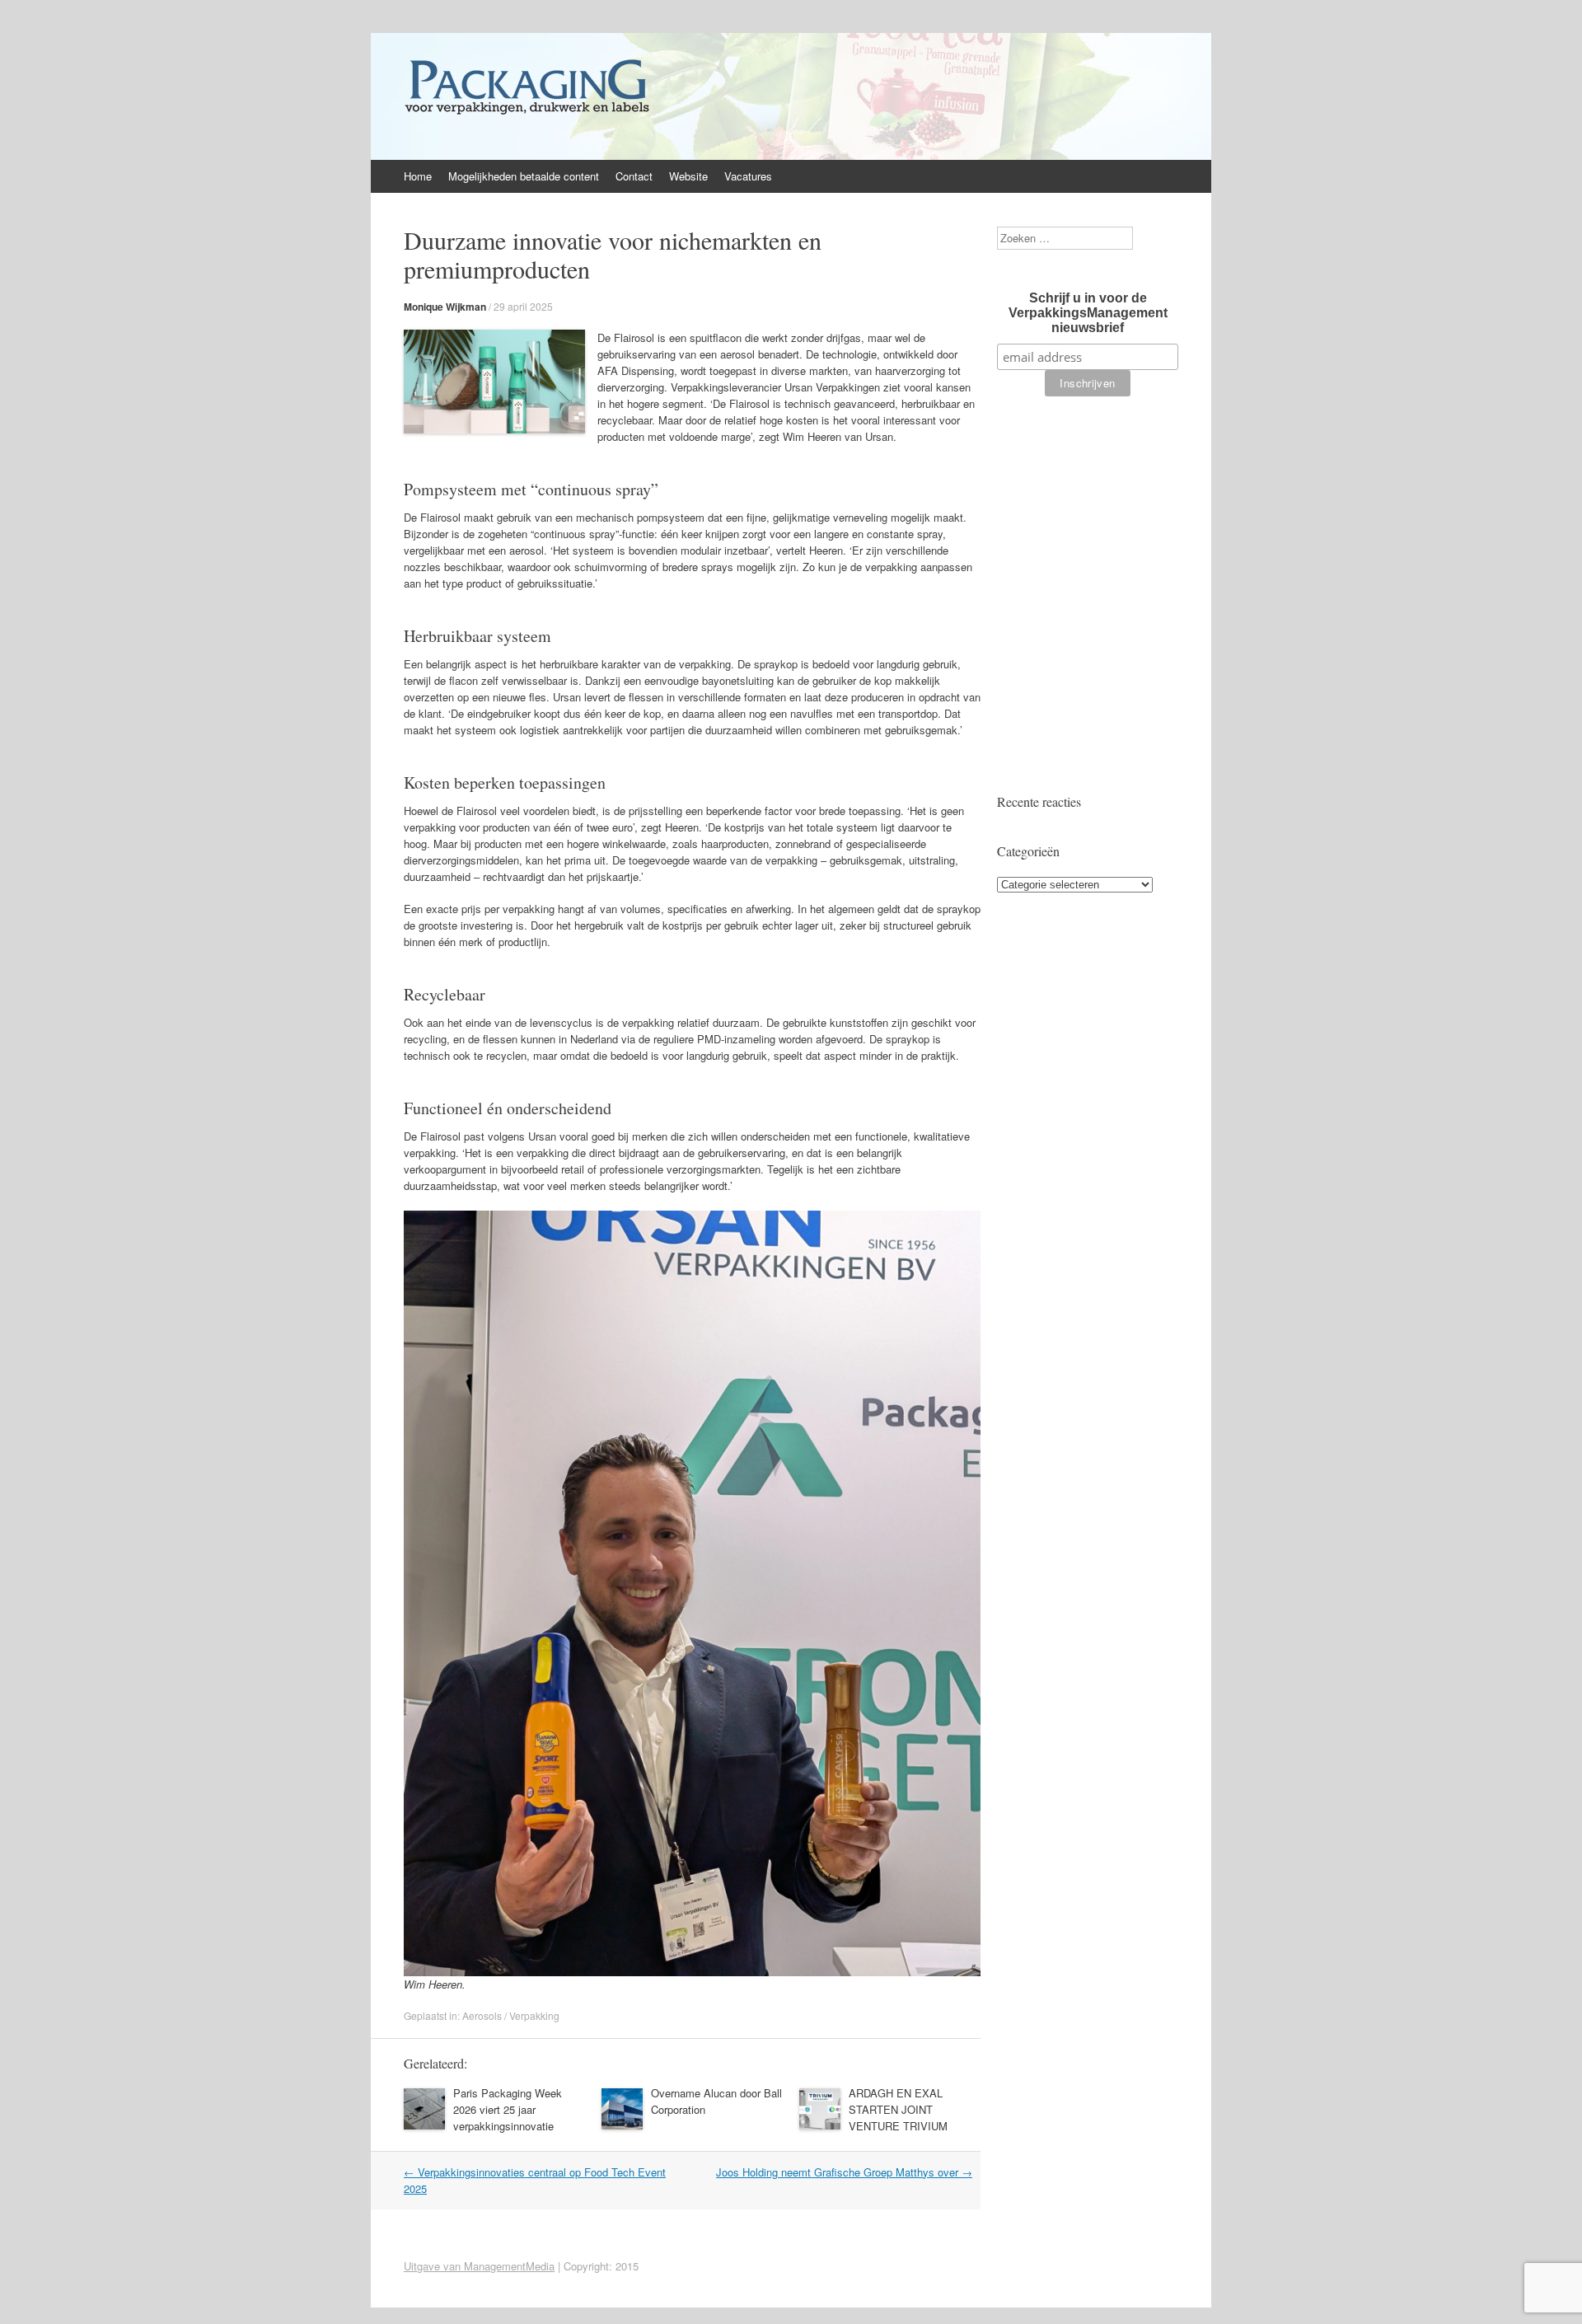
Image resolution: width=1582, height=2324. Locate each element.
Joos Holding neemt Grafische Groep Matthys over (844, 2172)
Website (688, 176)
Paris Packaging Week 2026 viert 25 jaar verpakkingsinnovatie (508, 2109)
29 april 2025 (523, 306)
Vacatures (748, 176)
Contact (634, 176)
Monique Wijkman (445, 307)
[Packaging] (527, 114)
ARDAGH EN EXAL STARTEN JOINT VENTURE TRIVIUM (898, 2109)
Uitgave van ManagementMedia (479, 2266)
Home (418, 176)
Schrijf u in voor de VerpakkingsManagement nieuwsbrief (1088, 313)
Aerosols (482, 2015)
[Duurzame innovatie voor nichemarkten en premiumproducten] (494, 429)
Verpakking (534, 2015)
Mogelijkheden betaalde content (524, 176)
